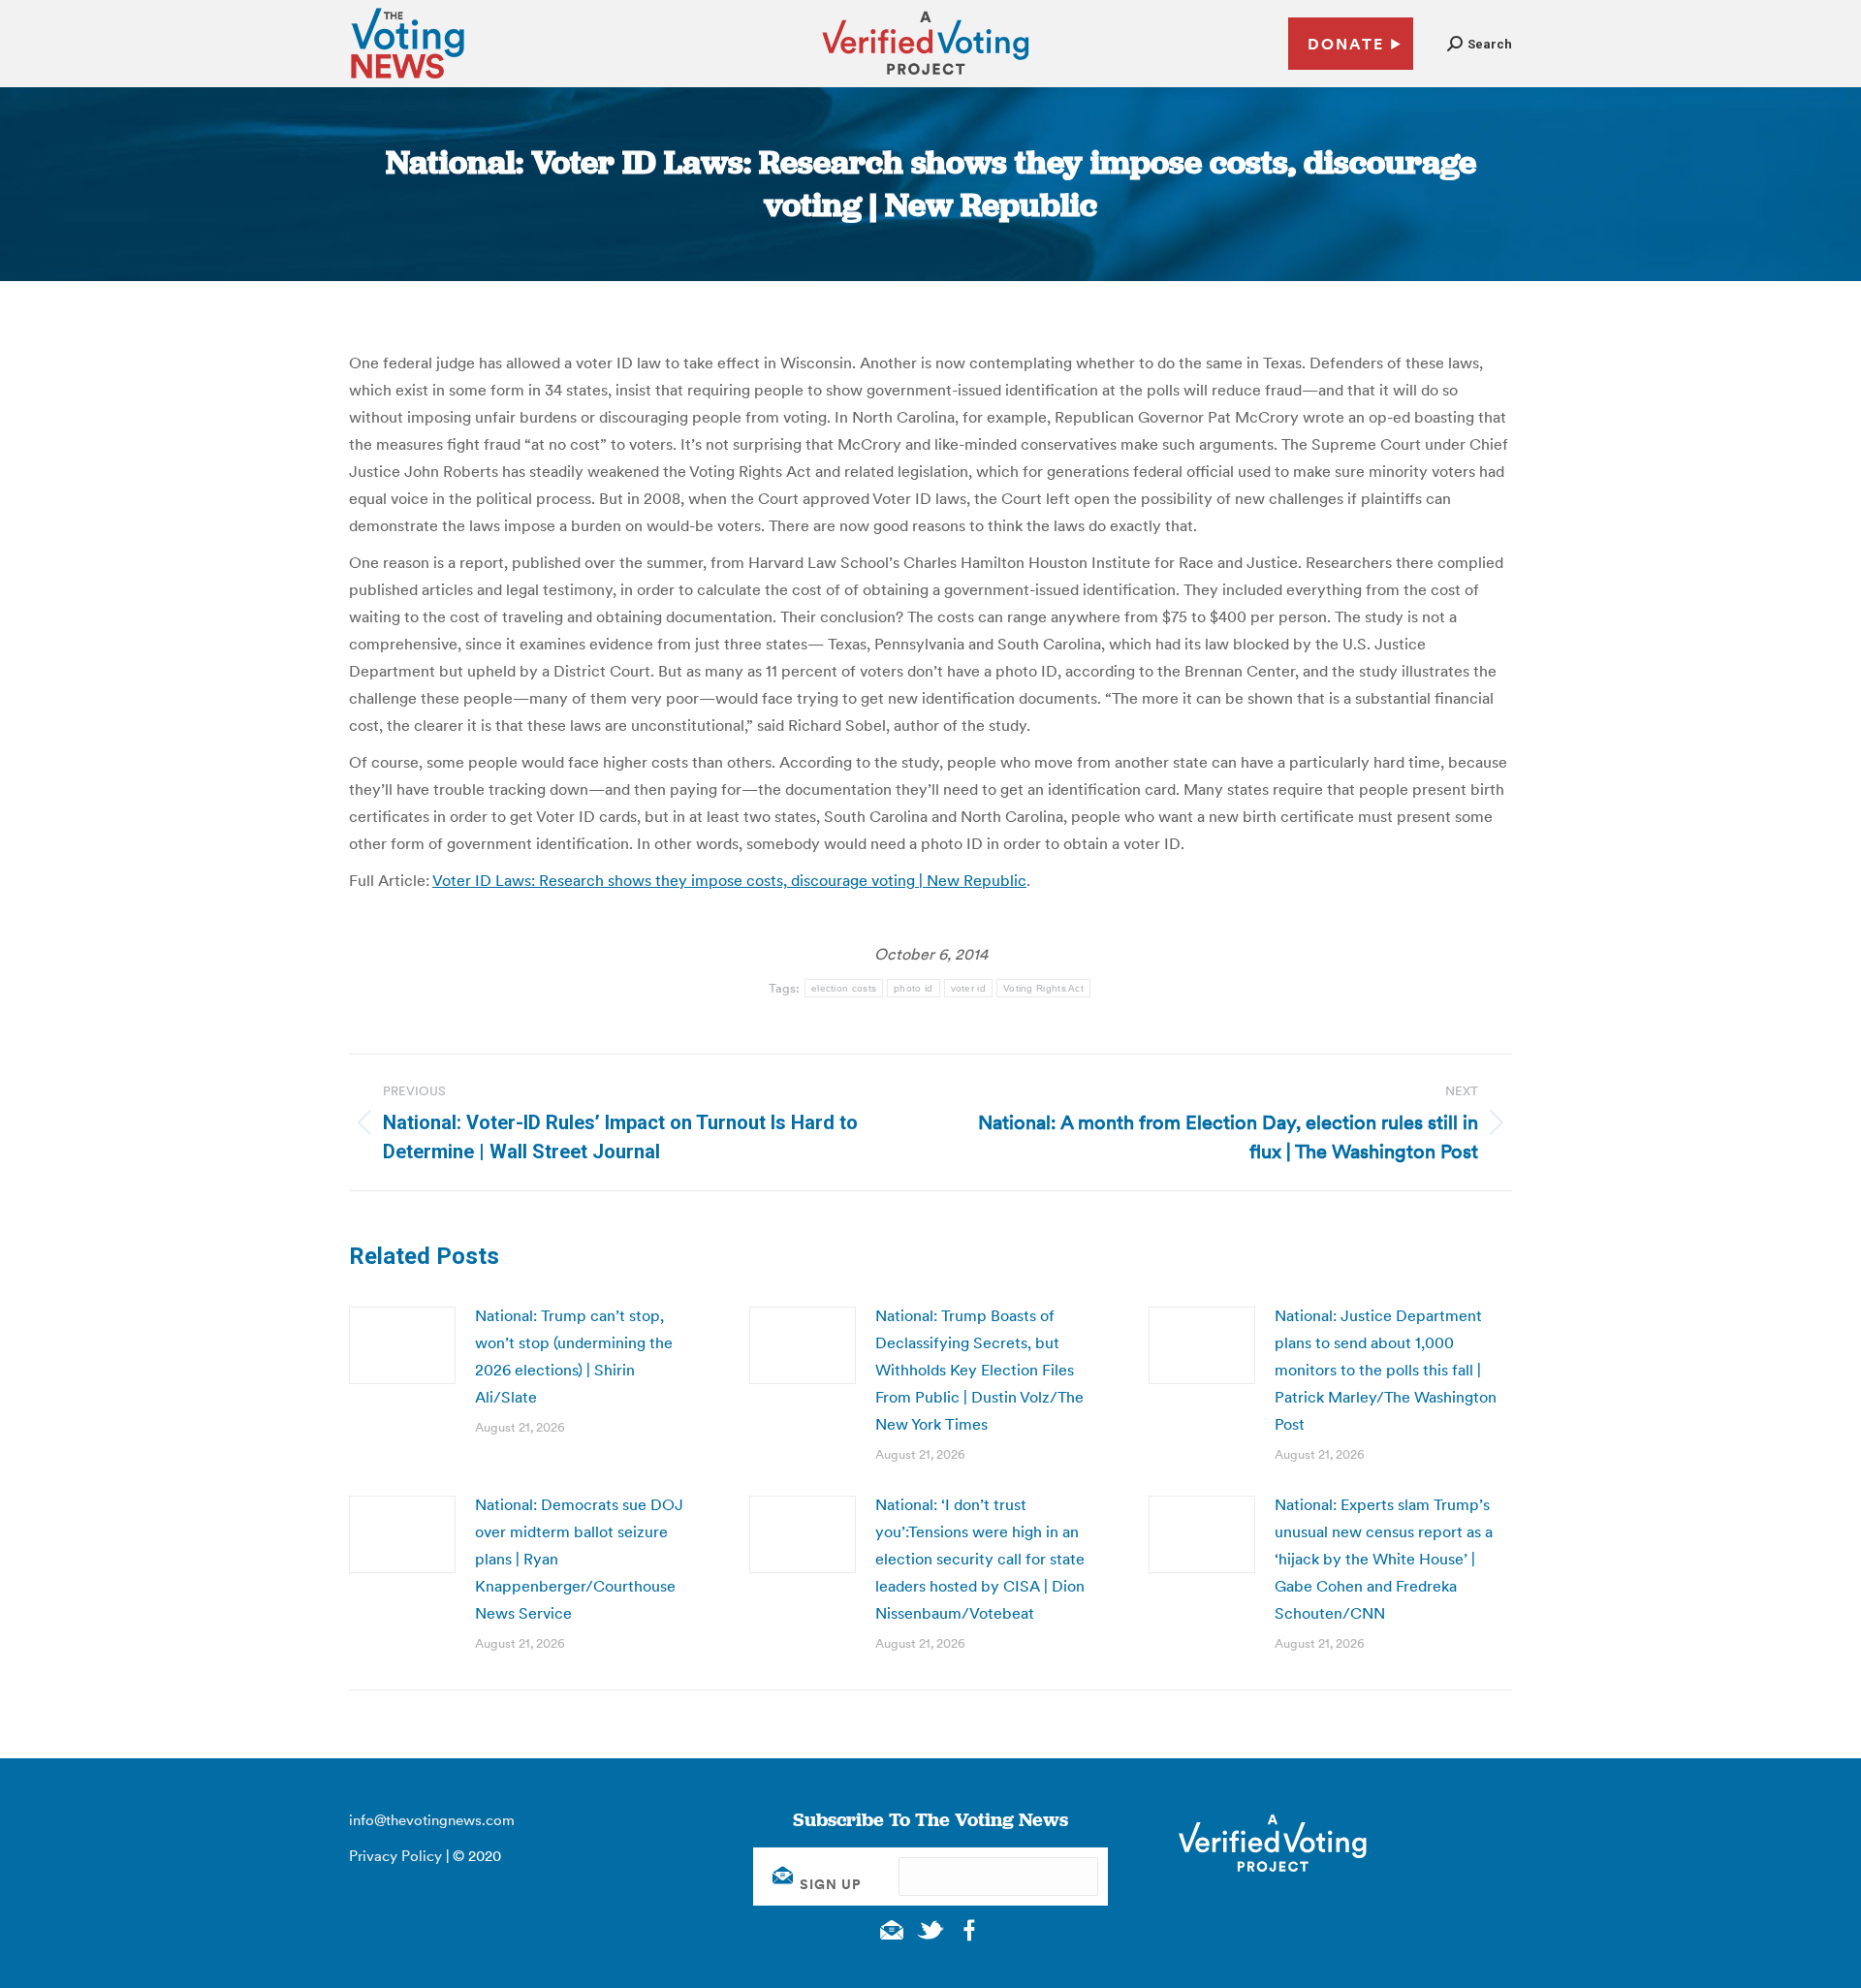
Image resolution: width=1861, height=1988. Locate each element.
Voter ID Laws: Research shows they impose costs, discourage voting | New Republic (729, 880)
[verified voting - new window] (926, 78)
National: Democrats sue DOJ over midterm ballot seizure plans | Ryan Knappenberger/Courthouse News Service (579, 1559)
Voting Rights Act (1043, 988)
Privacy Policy (395, 1856)
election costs (844, 988)
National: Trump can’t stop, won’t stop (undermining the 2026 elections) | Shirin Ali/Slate (574, 1356)
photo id (913, 988)
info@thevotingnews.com (432, 1820)
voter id (968, 988)
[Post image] (402, 1345)
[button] (1480, 44)
